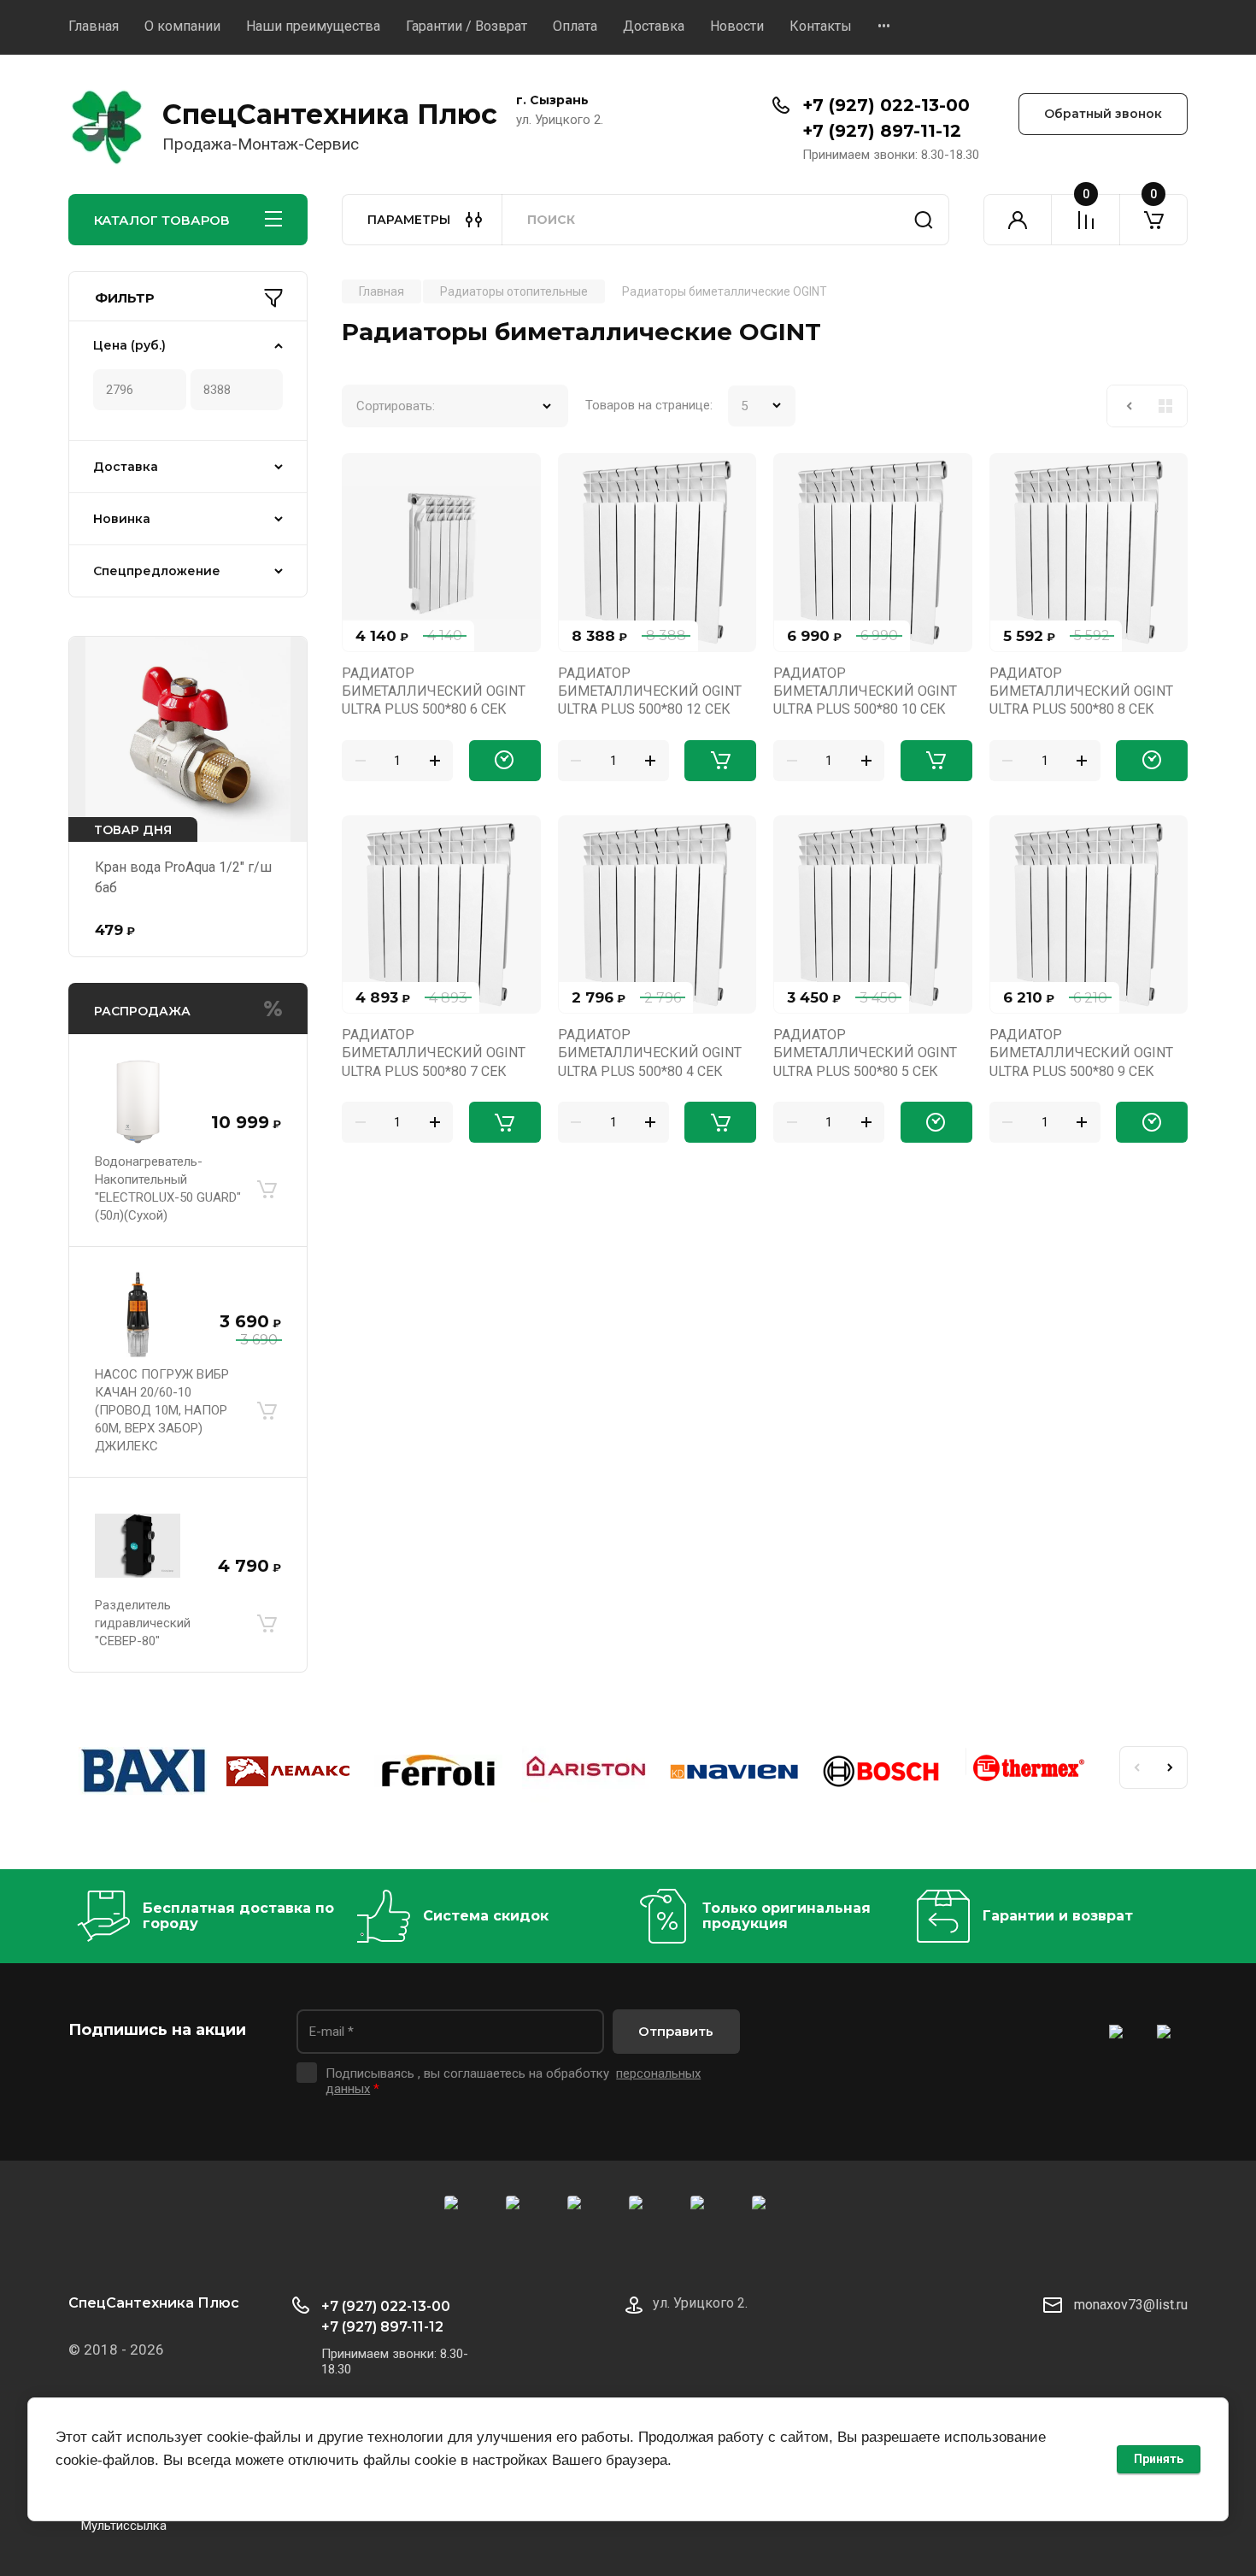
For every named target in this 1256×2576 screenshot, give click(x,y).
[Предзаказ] (505, 761)
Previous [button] (1136, 1767)
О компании (182, 26)
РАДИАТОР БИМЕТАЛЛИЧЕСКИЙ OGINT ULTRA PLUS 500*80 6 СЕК (434, 691)
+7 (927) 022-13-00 (886, 105)
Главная (94, 26)
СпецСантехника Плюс (330, 114)
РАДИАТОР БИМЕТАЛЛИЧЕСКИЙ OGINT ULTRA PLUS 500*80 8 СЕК (1081, 691)
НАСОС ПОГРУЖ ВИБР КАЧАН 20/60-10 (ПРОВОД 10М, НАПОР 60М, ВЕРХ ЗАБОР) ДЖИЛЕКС (162, 1410)
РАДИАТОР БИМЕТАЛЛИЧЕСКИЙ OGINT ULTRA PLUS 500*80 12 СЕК (650, 691)
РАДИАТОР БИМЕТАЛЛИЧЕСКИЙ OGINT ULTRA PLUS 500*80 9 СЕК (1081, 1053)
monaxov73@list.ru (1131, 2305)
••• (884, 26)
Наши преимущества (313, 26)
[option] (142, 1774)
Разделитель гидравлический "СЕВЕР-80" (143, 1623)
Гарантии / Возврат (467, 26)
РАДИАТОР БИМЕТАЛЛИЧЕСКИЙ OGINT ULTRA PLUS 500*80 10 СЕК (865, 691)
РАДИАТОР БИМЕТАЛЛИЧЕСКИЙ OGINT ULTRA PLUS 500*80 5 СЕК (865, 1053)
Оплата (575, 26)
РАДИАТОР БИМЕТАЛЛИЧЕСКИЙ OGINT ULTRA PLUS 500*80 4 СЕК (650, 1053)
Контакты (821, 26)
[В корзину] (267, 1189)
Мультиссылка (124, 2526)
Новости (737, 26)
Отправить (676, 2031)
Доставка (654, 26)
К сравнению (365, 476)
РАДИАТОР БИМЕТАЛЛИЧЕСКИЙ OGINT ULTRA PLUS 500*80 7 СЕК (434, 1053)
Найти (924, 220)
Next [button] (1171, 1767)
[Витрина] (1165, 406)
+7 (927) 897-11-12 (882, 131)
